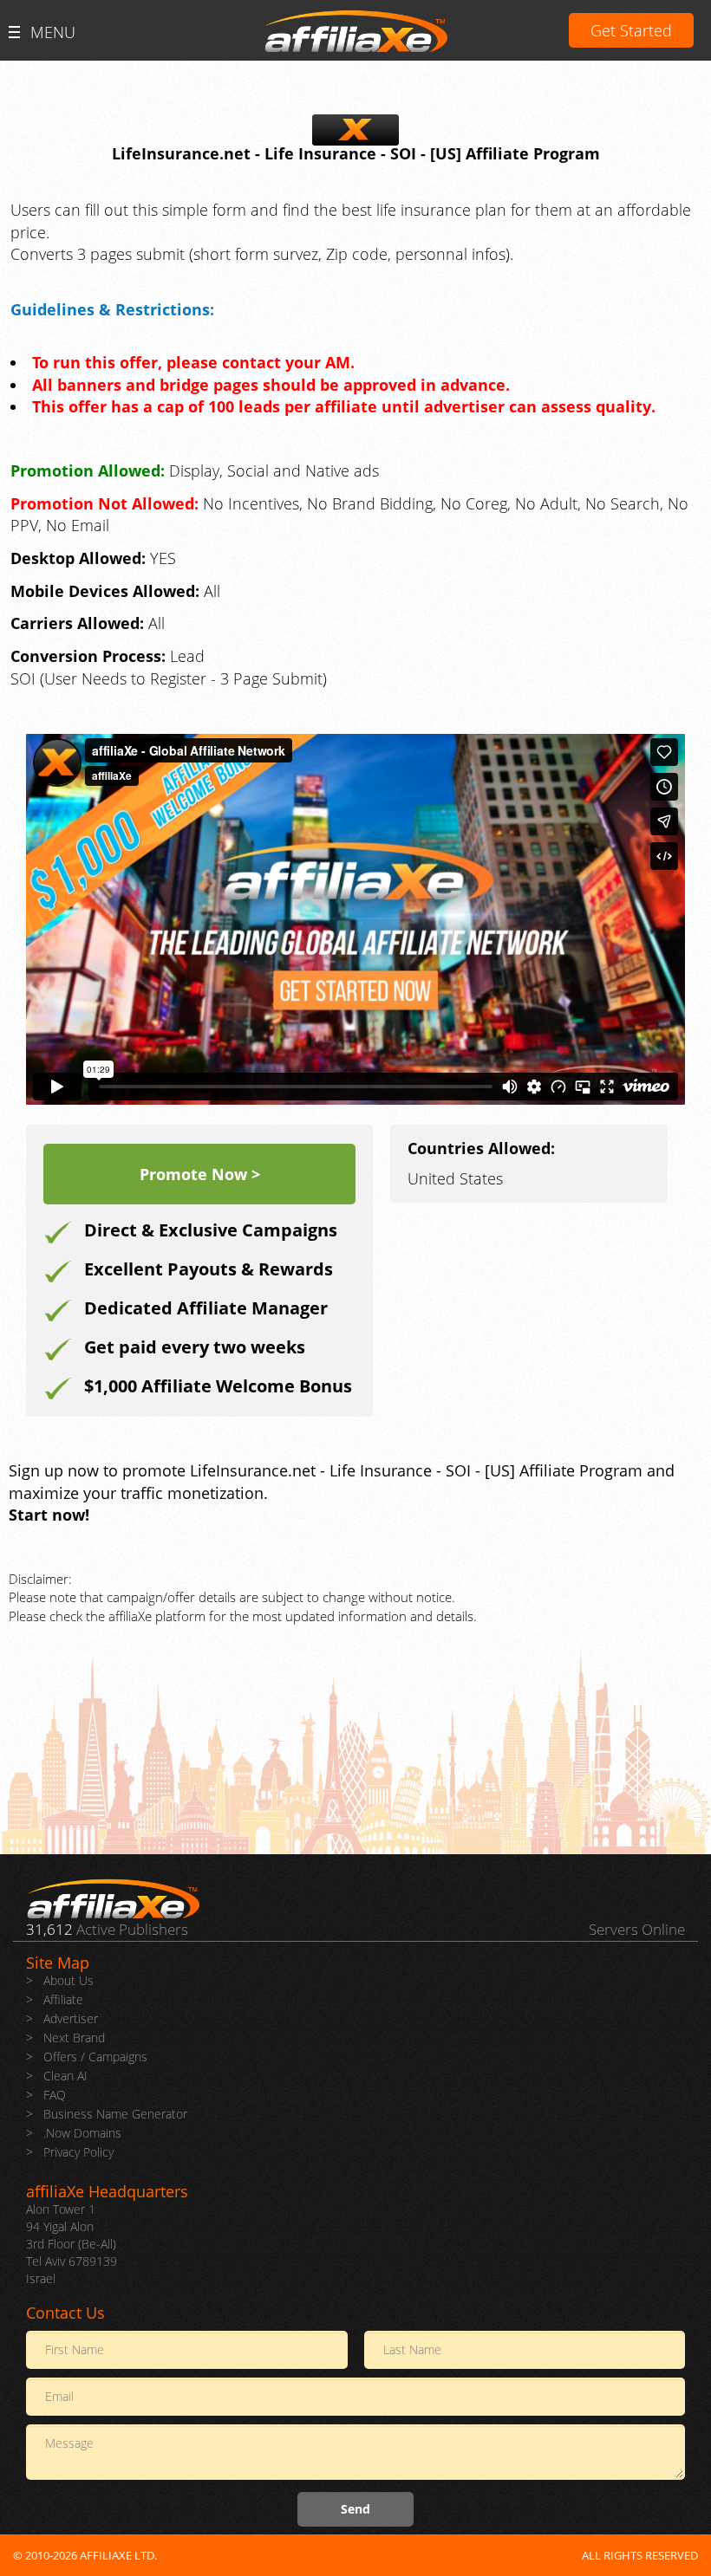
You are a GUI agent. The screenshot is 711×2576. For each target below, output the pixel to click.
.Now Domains (82, 2133)
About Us (68, 1980)
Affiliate (63, 1999)
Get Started (631, 30)
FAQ (55, 2095)
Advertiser (71, 2018)
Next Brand (74, 2037)
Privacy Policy (78, 2152)
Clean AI (65, 2076)
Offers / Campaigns (95, 2057)
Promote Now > (200, 1174)
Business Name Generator (115, 2114)
